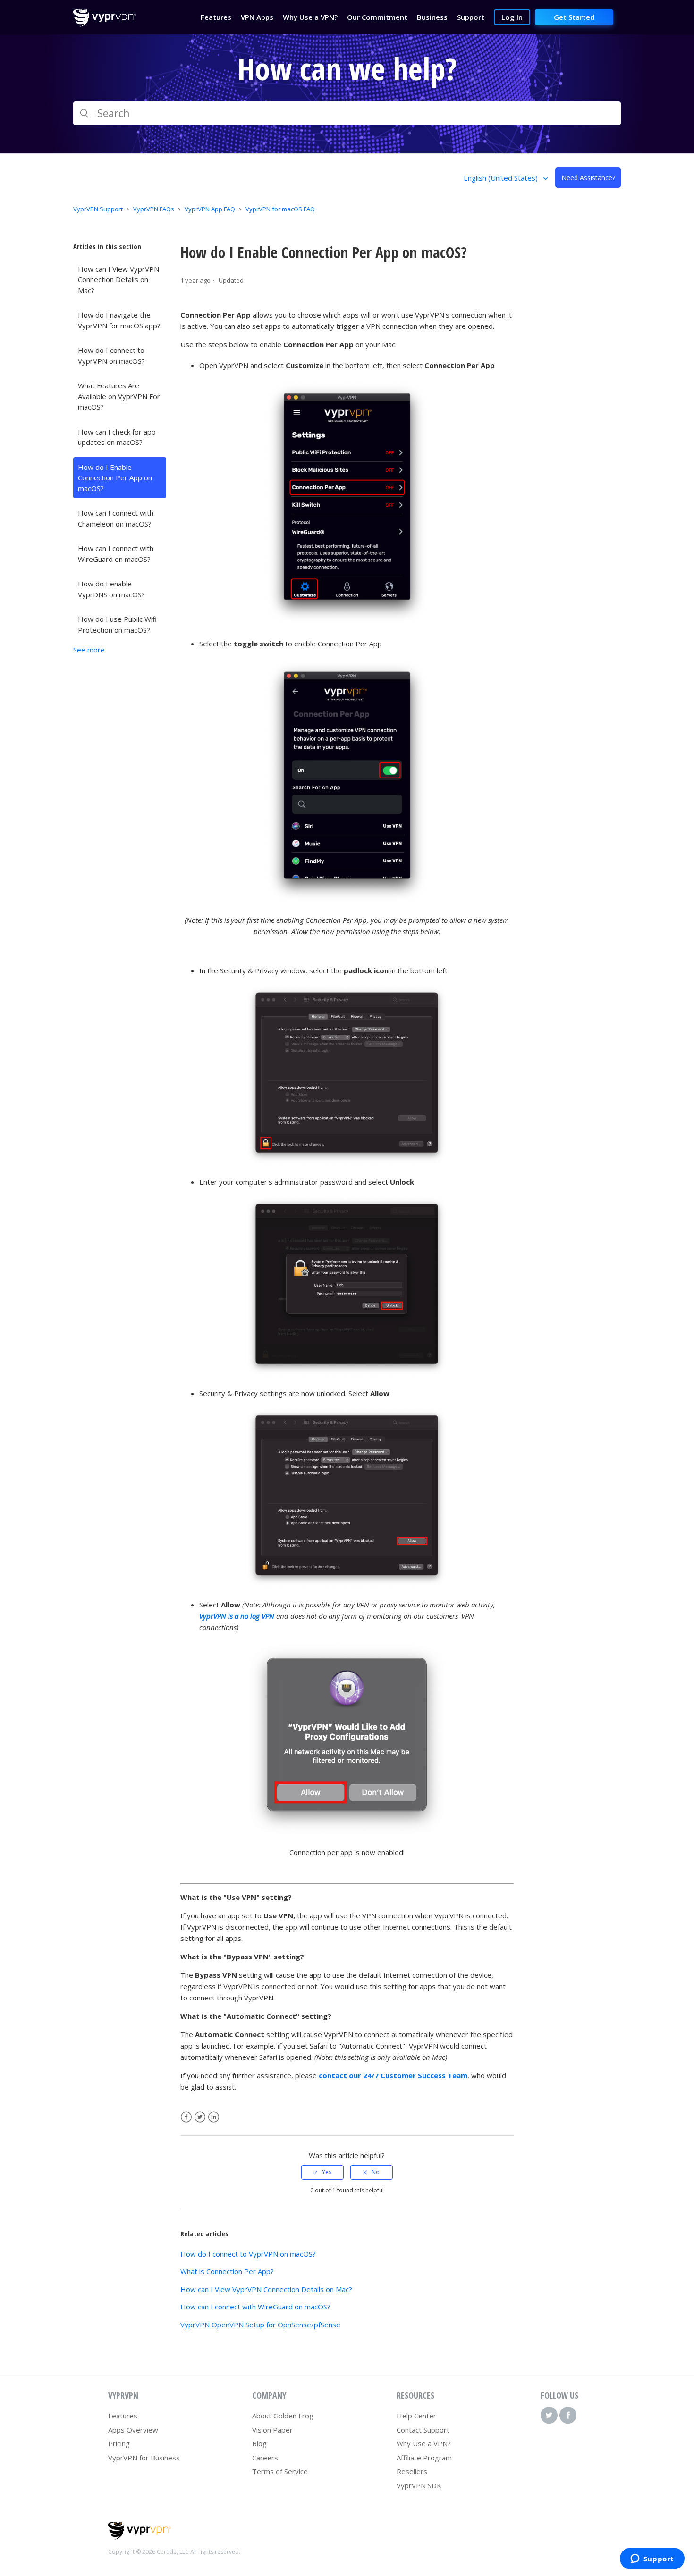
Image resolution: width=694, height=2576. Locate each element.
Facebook (186, 2117)
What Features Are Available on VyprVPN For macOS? (119, 396)
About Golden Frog (283, 2416)
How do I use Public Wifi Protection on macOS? (117, 624)
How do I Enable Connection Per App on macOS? (115, 478)
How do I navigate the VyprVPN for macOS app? (119, 320)
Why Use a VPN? (424, 2443)
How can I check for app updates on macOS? (117, 437)
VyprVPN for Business (144, 2458)
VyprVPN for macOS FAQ (280, 209)
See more (89, 650)
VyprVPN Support (98, 209)
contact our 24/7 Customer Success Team (393, 2075)
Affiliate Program (424, 2458)
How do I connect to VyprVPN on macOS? (111, 355)
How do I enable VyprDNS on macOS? (111, 589)
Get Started (574, 17)
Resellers (412, 2471)
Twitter (200, 2117)
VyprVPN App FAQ (210, 209)
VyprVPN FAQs (154, 209)
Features (123, 2416)
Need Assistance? (588, 178)
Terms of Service (280, 2471)
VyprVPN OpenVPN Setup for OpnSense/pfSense (260, 2325)
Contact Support (423, 2430)
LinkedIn (214, 2117)
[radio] (322, 2172)
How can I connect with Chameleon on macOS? (116, 518)
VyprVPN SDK (419, 2485)
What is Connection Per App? (227, 2271)
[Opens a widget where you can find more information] (652, 2559)
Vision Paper (272, 2430)
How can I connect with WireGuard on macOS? (116, 554)
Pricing (119, 2443)
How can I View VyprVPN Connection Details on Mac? (118, 280)
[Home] (105, 24)
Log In (512, 17)
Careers (265, 2458)
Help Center (416, 2416)
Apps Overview (133, 2430)
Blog (259, 2443)
